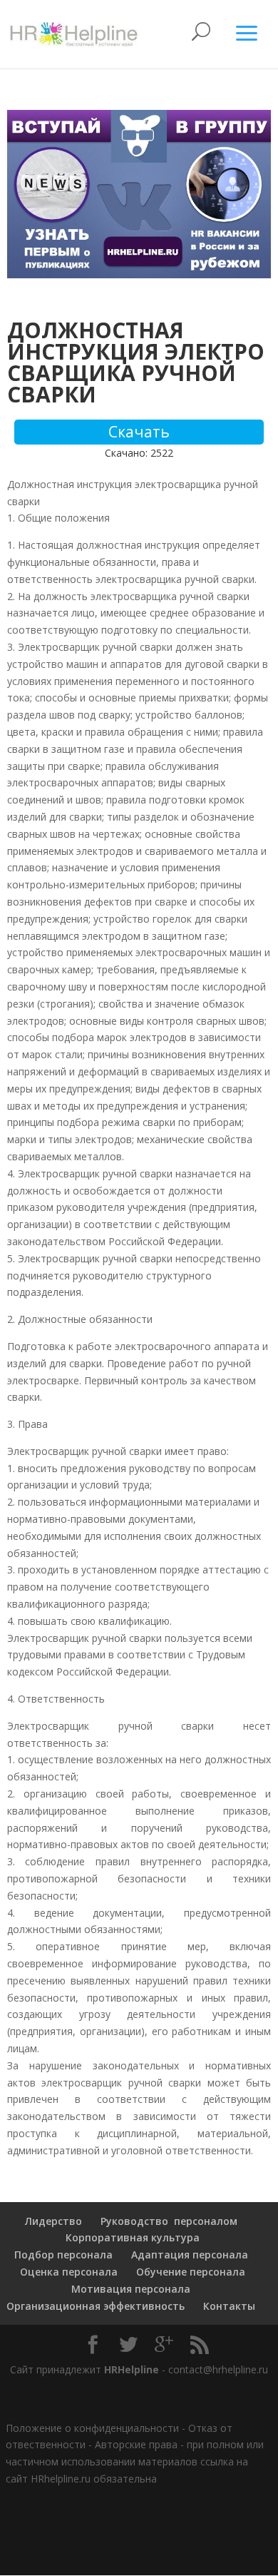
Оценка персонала (67, 2272)
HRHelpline (132, 2369)
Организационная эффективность (96, 2306)
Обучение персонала (191, 2272)
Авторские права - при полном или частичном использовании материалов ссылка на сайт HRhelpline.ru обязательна (135, 2461)
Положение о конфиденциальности (92, 2428)
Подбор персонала (63, 2255)
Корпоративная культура (131, 2237)
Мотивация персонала (131, 2289)
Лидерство (53, 2221)
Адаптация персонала (190, 2255)
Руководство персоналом (169, 2221)
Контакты (229, 2306)
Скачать (139, 432)
